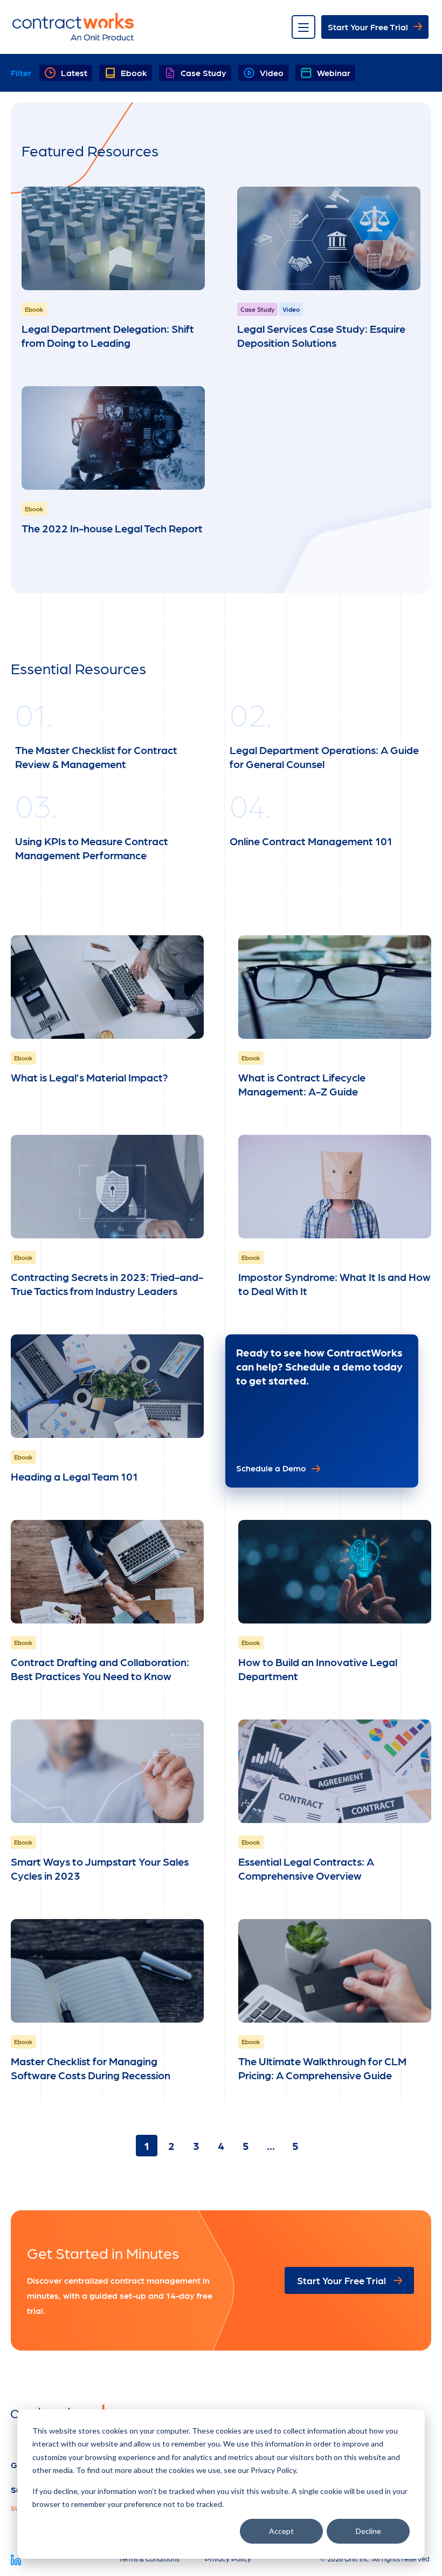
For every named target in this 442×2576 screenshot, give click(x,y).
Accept (281, 2531)
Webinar (334, 73)
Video (272, 73)
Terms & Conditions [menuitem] (149, 2558)
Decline (368, 2531)
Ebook (134, 73)
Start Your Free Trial (368, 27)
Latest (74, 73)
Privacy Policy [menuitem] (228, 2558)
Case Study (203, 73)
